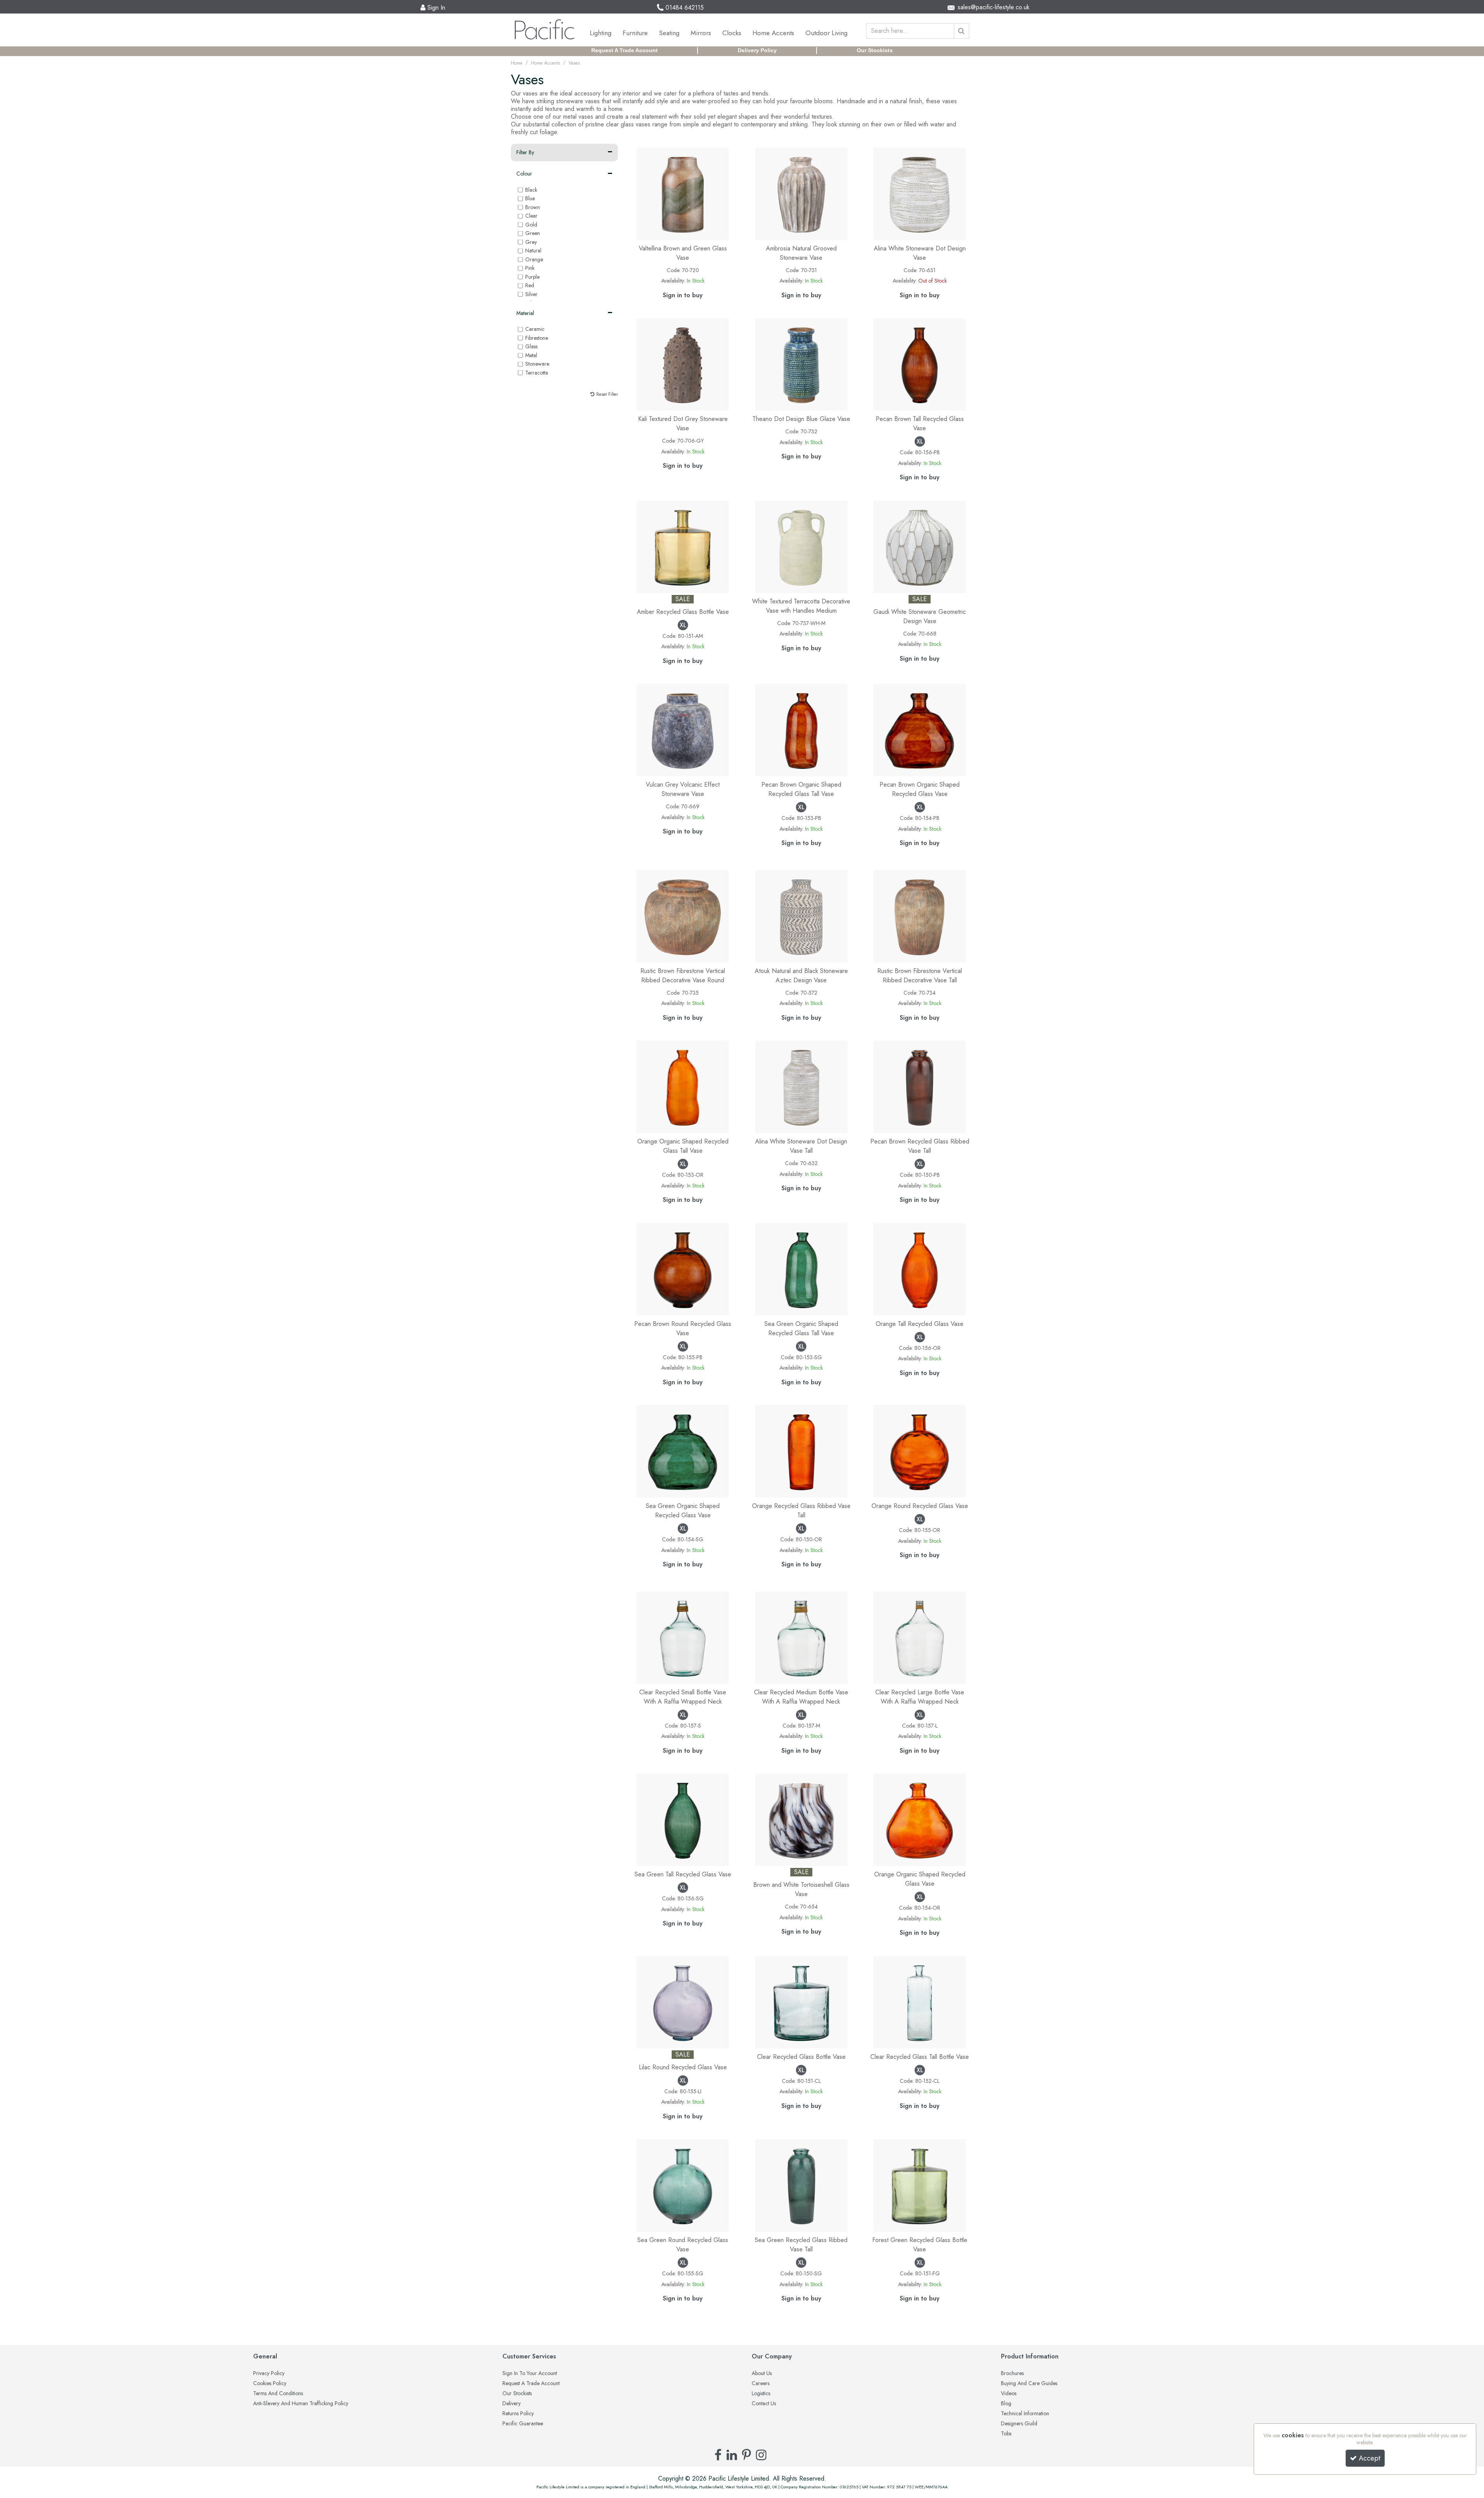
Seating (669, 33)
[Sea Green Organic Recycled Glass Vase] (683, 1451)
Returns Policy (518, 2414)
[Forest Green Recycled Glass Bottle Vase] (920, 2185)
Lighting (601, 33)
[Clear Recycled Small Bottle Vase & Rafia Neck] (683, 1637)
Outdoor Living (826, 33)
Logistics (761, 2394)
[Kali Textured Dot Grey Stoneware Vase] (683, 364)
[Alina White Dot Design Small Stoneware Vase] (920, 193)
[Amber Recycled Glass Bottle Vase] (683, 546)
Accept (1370, 2458)
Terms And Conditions (278, 2394)
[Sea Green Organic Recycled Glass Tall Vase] (801, 1269)
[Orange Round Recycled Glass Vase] (920, 1451)
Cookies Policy (270, 2384)
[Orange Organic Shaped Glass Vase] (920, 1819)
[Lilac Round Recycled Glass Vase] (683, 2001)
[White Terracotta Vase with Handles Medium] (801, 546)
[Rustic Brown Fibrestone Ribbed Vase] (683, 916)
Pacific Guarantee (523, 2424)
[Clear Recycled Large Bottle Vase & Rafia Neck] (920, 1637)
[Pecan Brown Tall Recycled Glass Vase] (920, 364)
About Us (762, 2374)
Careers (761, 2384)
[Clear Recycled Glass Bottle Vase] (801, 2001)
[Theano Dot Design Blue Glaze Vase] (801, 364)
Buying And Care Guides (1029, 2384)
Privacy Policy (269, 2374)
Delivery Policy (757, 50)
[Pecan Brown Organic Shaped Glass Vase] (920, 729)
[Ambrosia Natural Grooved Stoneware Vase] (801, 193)
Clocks (732, 33)
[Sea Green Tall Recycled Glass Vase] (683, 1819)
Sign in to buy (683, 295)
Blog (1006, 2404)
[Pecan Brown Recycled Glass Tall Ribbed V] (920, 1086)
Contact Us (764, 2404)
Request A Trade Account (625, 50)
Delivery (511, 2404)
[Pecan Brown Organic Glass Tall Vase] (801, 729)
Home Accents (773, 33)
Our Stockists (875, 50)
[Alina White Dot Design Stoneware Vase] (801, 1086)
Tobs (1006, 2434)
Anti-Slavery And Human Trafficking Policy (301, 2404)
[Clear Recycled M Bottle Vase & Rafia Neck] (801, 1637)
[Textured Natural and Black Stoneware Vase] (801, 916)
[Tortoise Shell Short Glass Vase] (801, 1819)
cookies (1293, 2435)
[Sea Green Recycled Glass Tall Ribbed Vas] (801, 2185)
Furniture (635, 33)
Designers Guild (1019, 2424)
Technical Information (1025, 2414)
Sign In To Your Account (530, 2374)
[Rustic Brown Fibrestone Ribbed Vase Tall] (920, 916)
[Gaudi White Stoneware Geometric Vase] (920, 546)
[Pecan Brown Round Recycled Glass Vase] (683, 1269)
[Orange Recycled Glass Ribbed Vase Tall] (801, 1451)
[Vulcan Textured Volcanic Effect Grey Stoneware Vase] (683, 729)
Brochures (1012, 2374)
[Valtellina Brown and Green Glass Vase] (683, 193)
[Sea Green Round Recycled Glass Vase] (683, 2185)
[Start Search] (962, 31)
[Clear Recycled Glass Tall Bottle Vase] (920, 2001)
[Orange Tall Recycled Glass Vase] (920, 1269)
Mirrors (701, 33)
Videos (1009, 2394)
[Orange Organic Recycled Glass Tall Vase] (683, 1086)
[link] (718, 2455)
